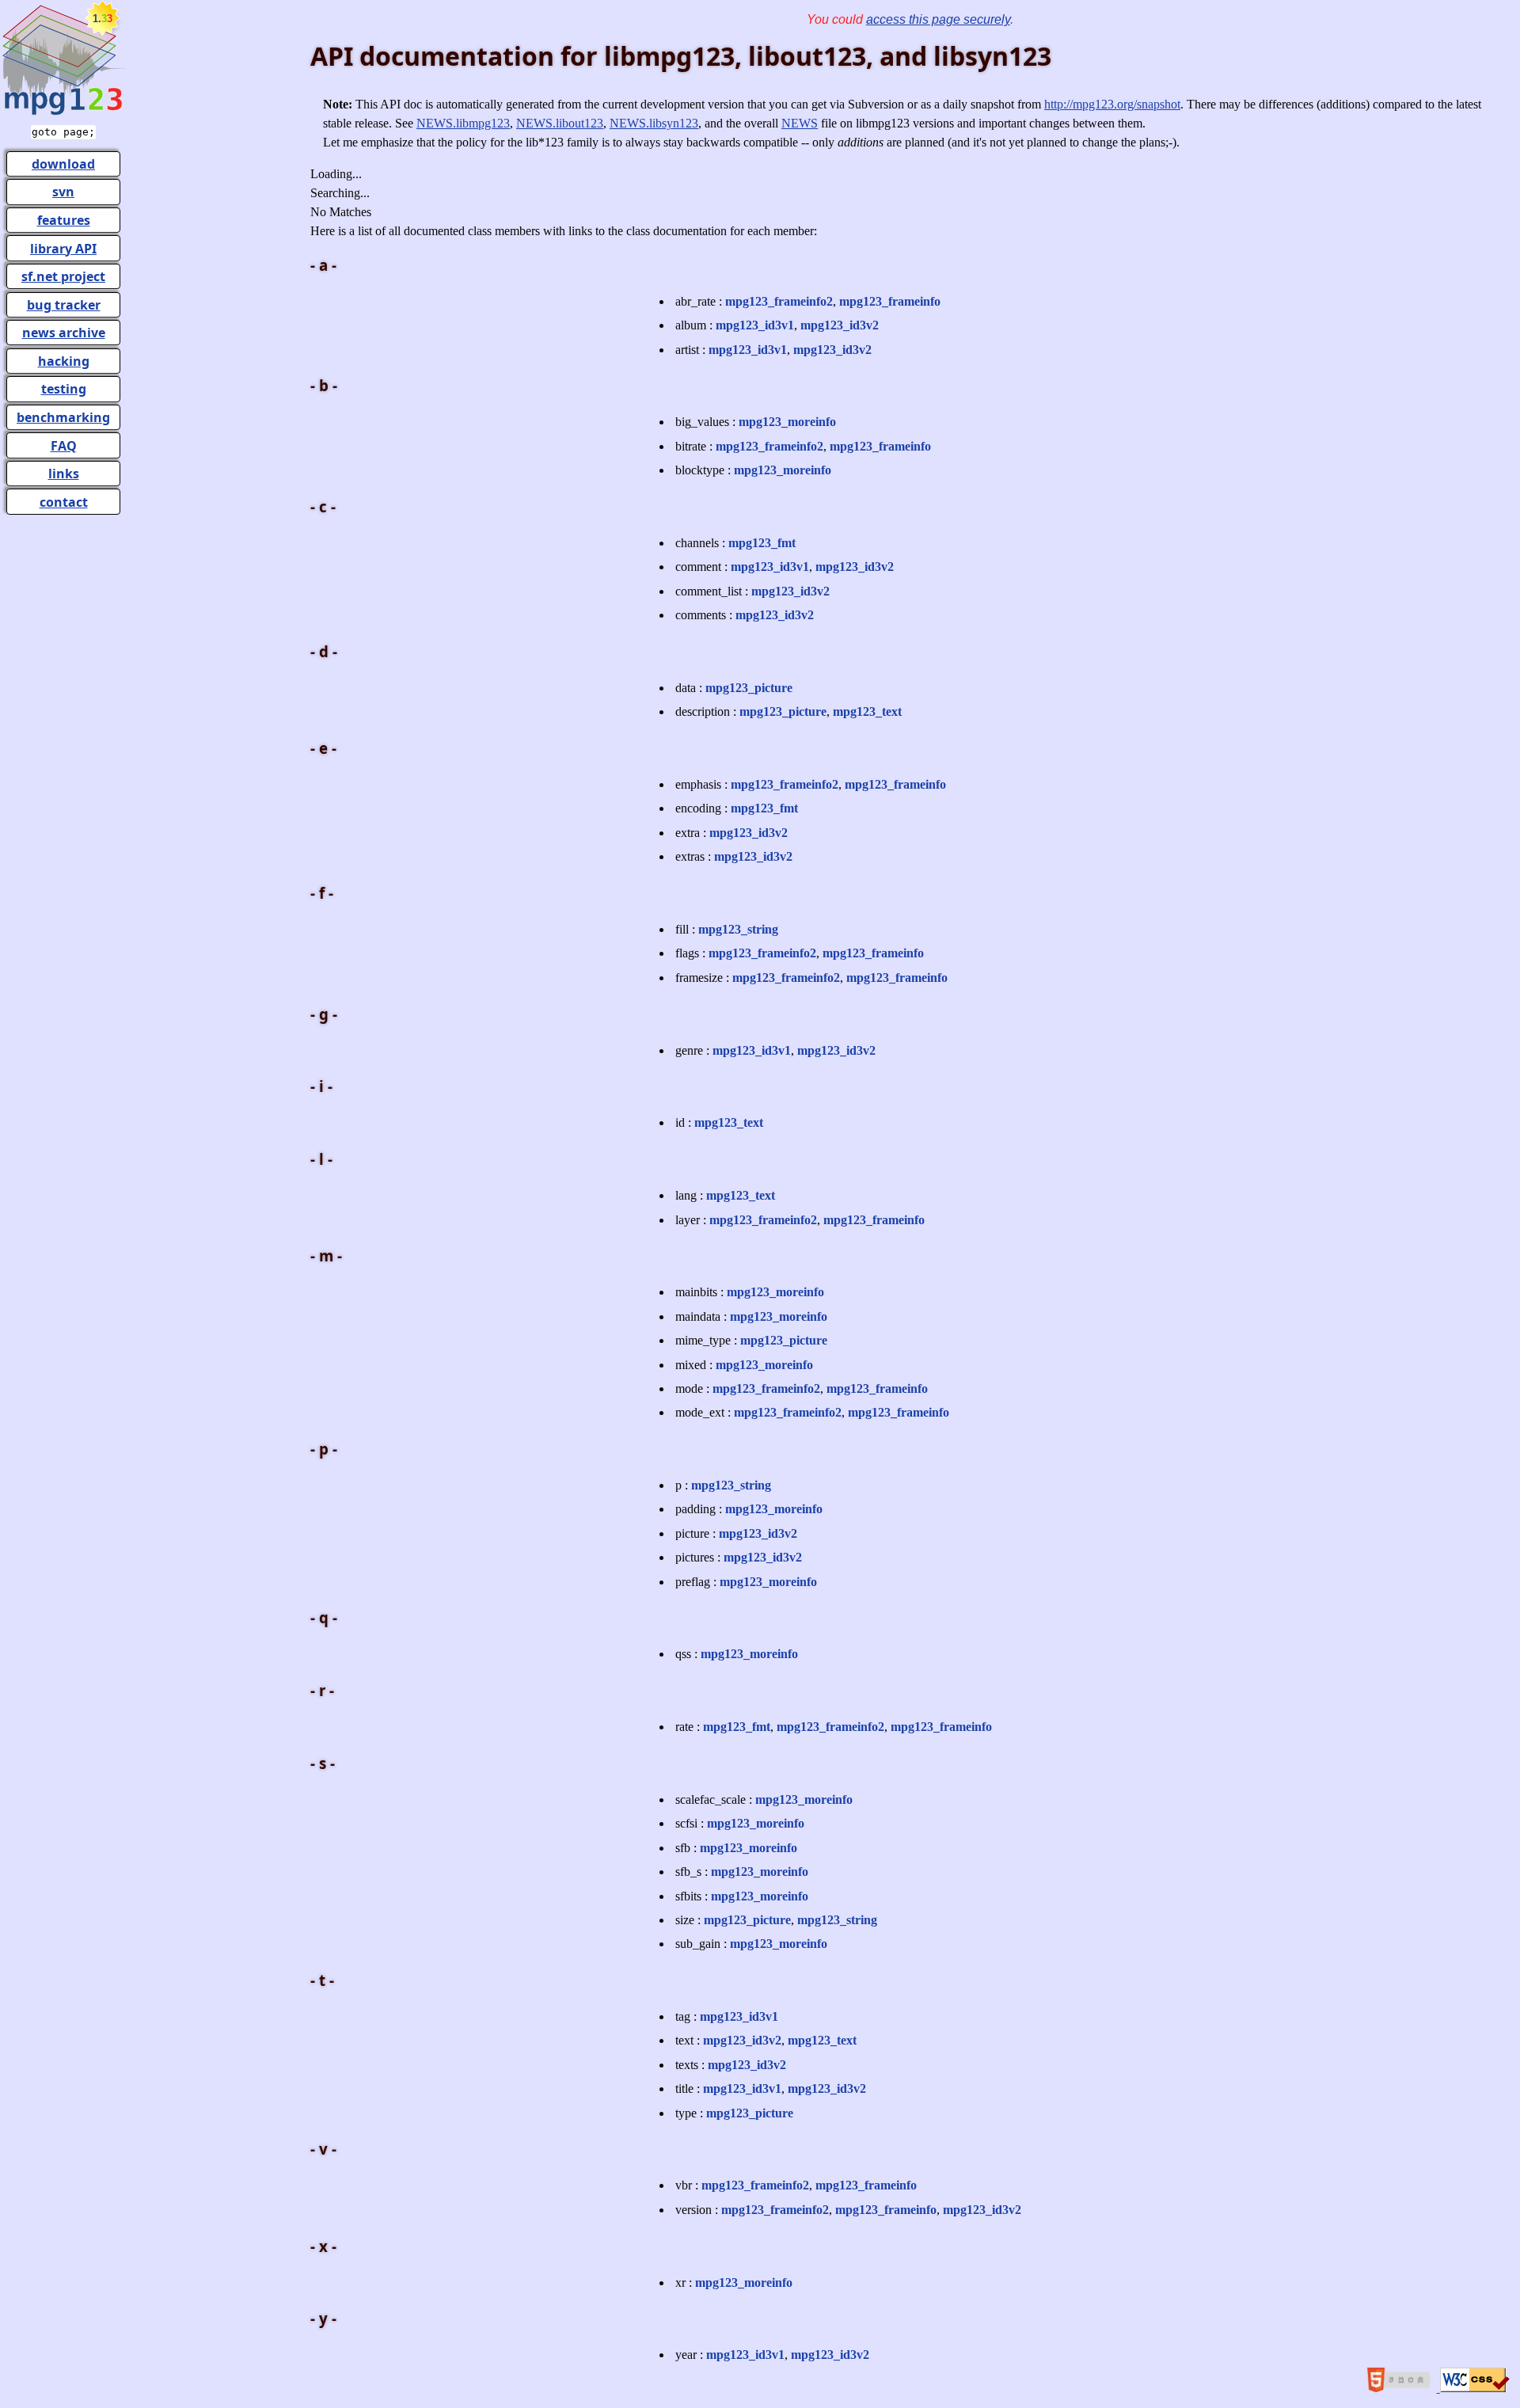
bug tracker (64, 305)
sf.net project (63, 276)
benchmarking (63, 417)
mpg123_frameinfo (890, 301)
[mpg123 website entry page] (63, 113)
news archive (64, 333)
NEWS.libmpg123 (463, 123)
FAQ (64, 446)
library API (63, 249)
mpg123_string (738, 929)
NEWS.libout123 (560, 123)
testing (64, 389)
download (63, 164)
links (64, 474)
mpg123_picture (749, 688)
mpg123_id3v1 (755, 325)
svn (63, 192)
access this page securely (938, 19)
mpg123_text (867, 711)
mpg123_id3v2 (840, 325)
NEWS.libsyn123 (654, 123)
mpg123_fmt (762, 543)
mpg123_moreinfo (787, 422)
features (64, 220)
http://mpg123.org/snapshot (1112, 104)
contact (64, 502)
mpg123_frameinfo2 (779, 301)
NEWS (800, 123)
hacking (64, 361)
